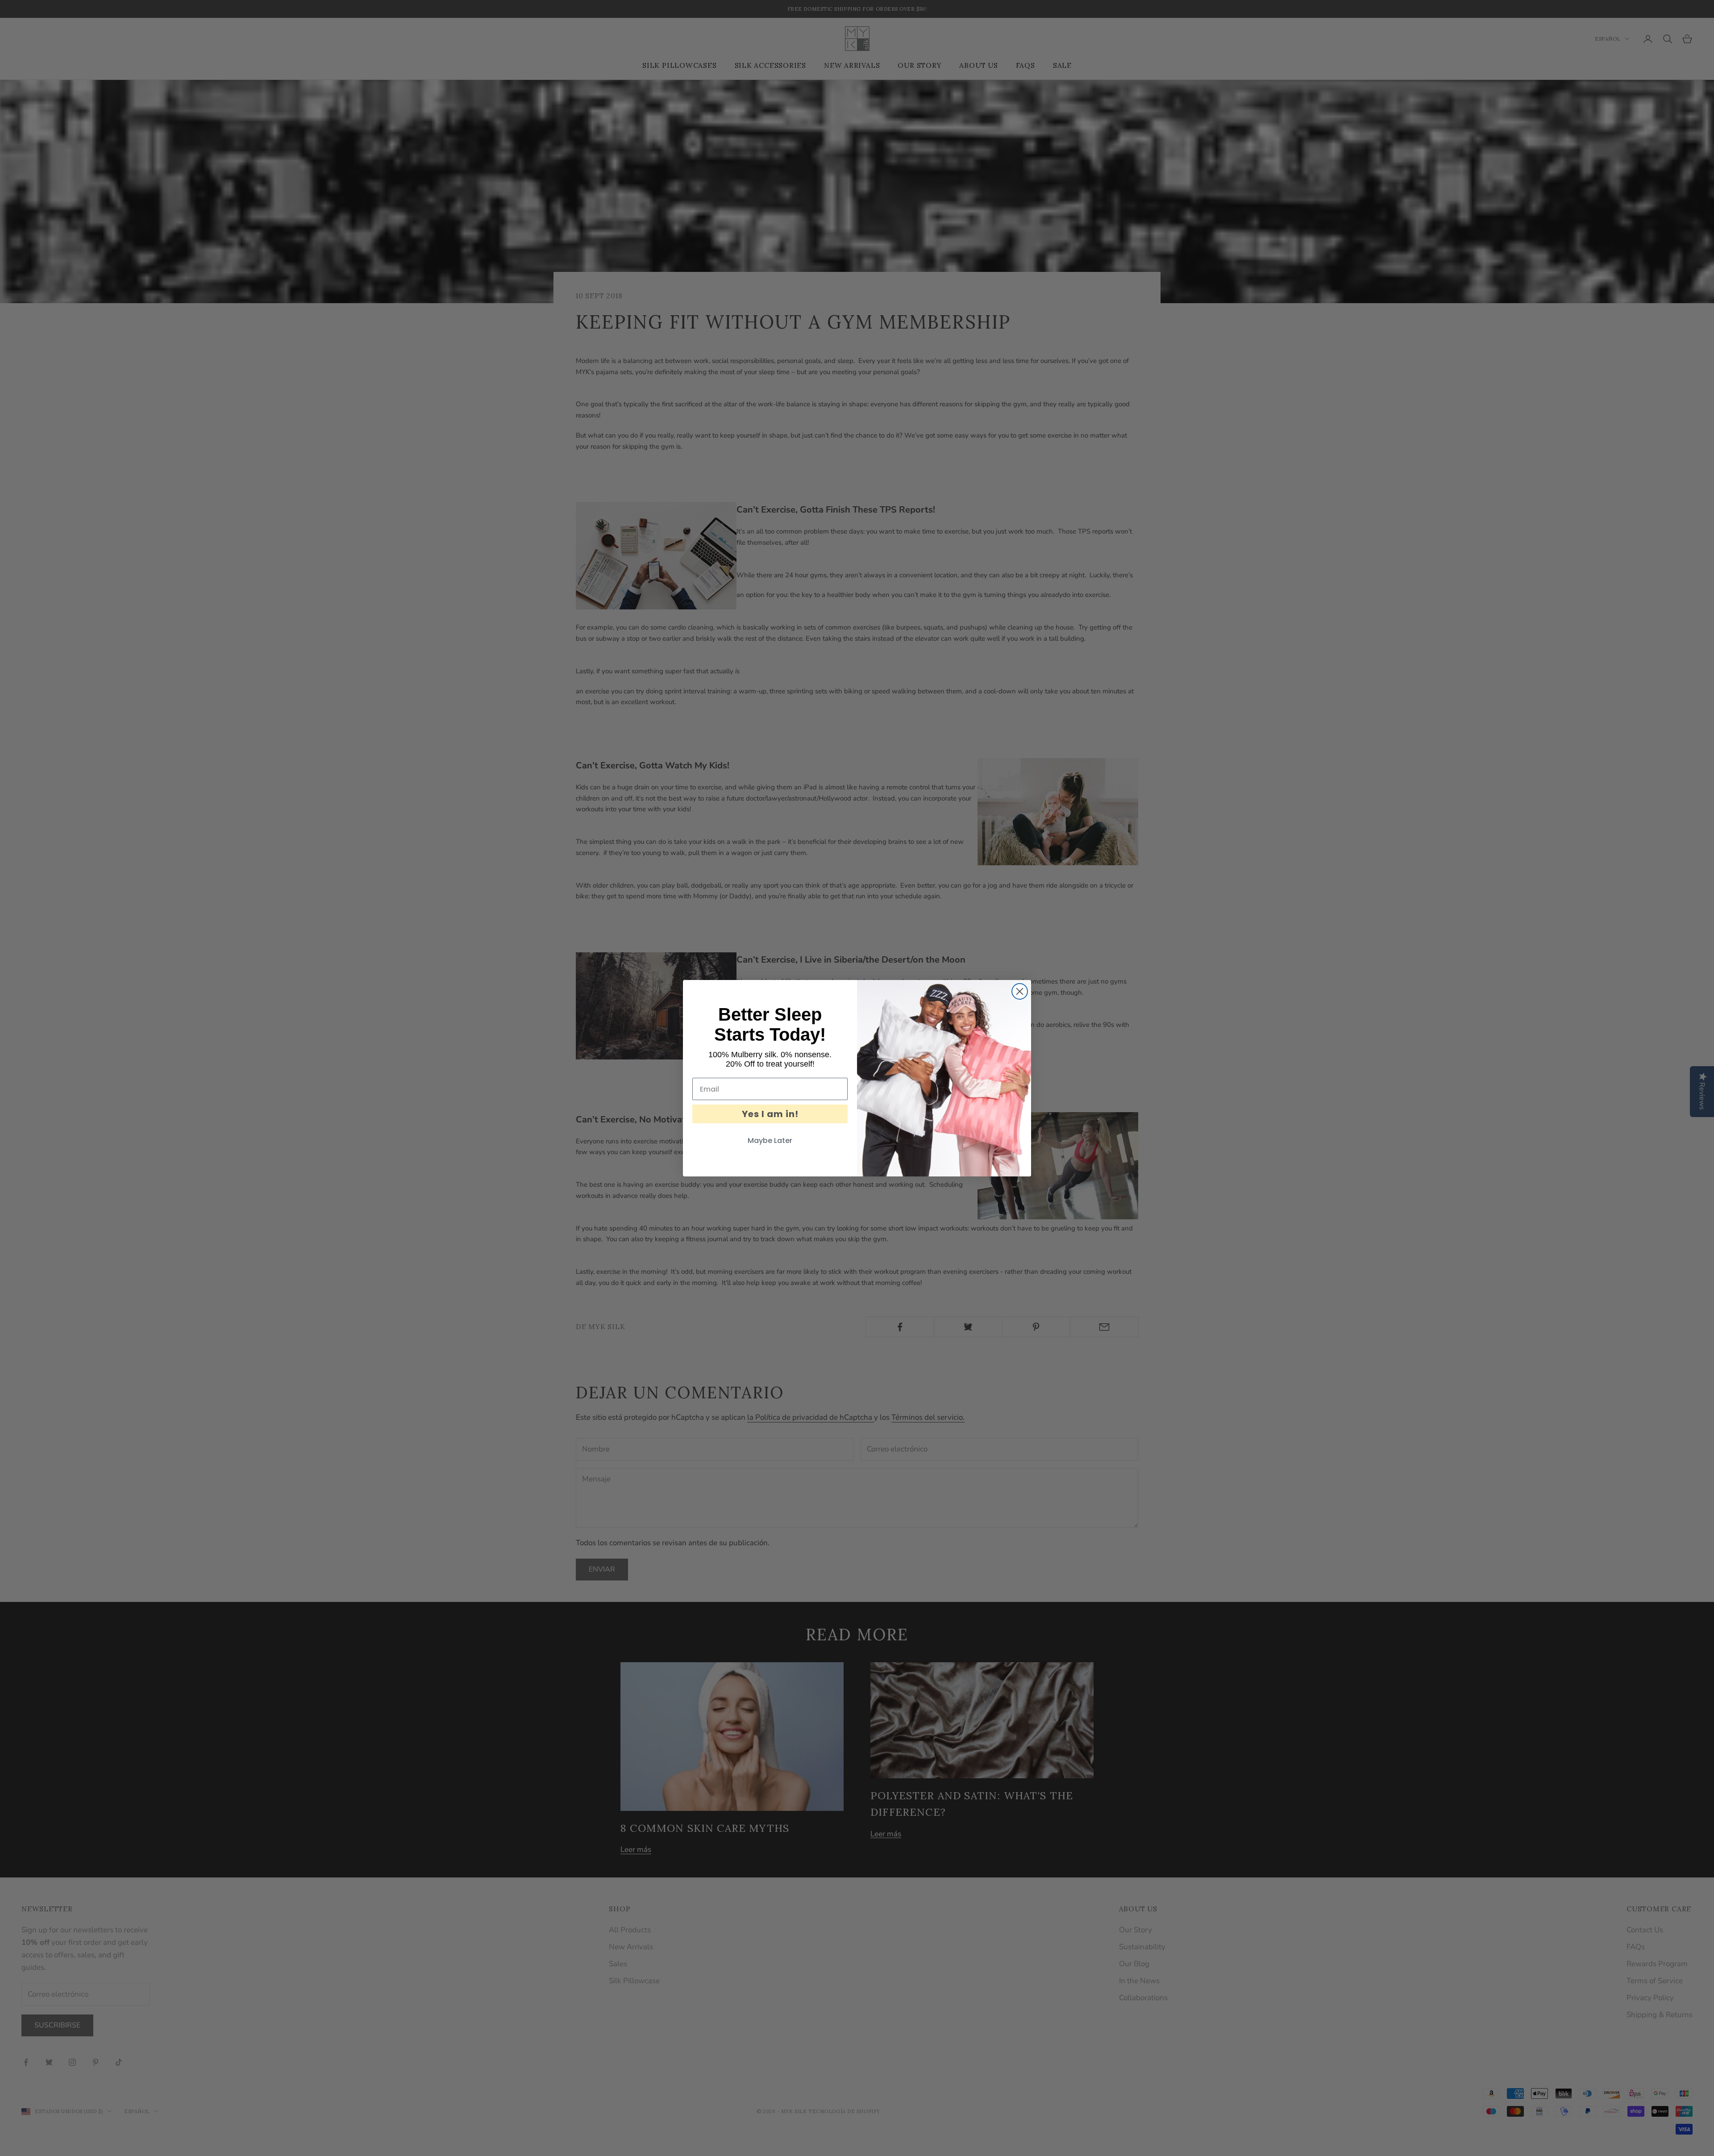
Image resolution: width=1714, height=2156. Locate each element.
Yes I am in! (770, 1114)
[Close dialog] (1020, 991)
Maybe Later (770, 1141)
